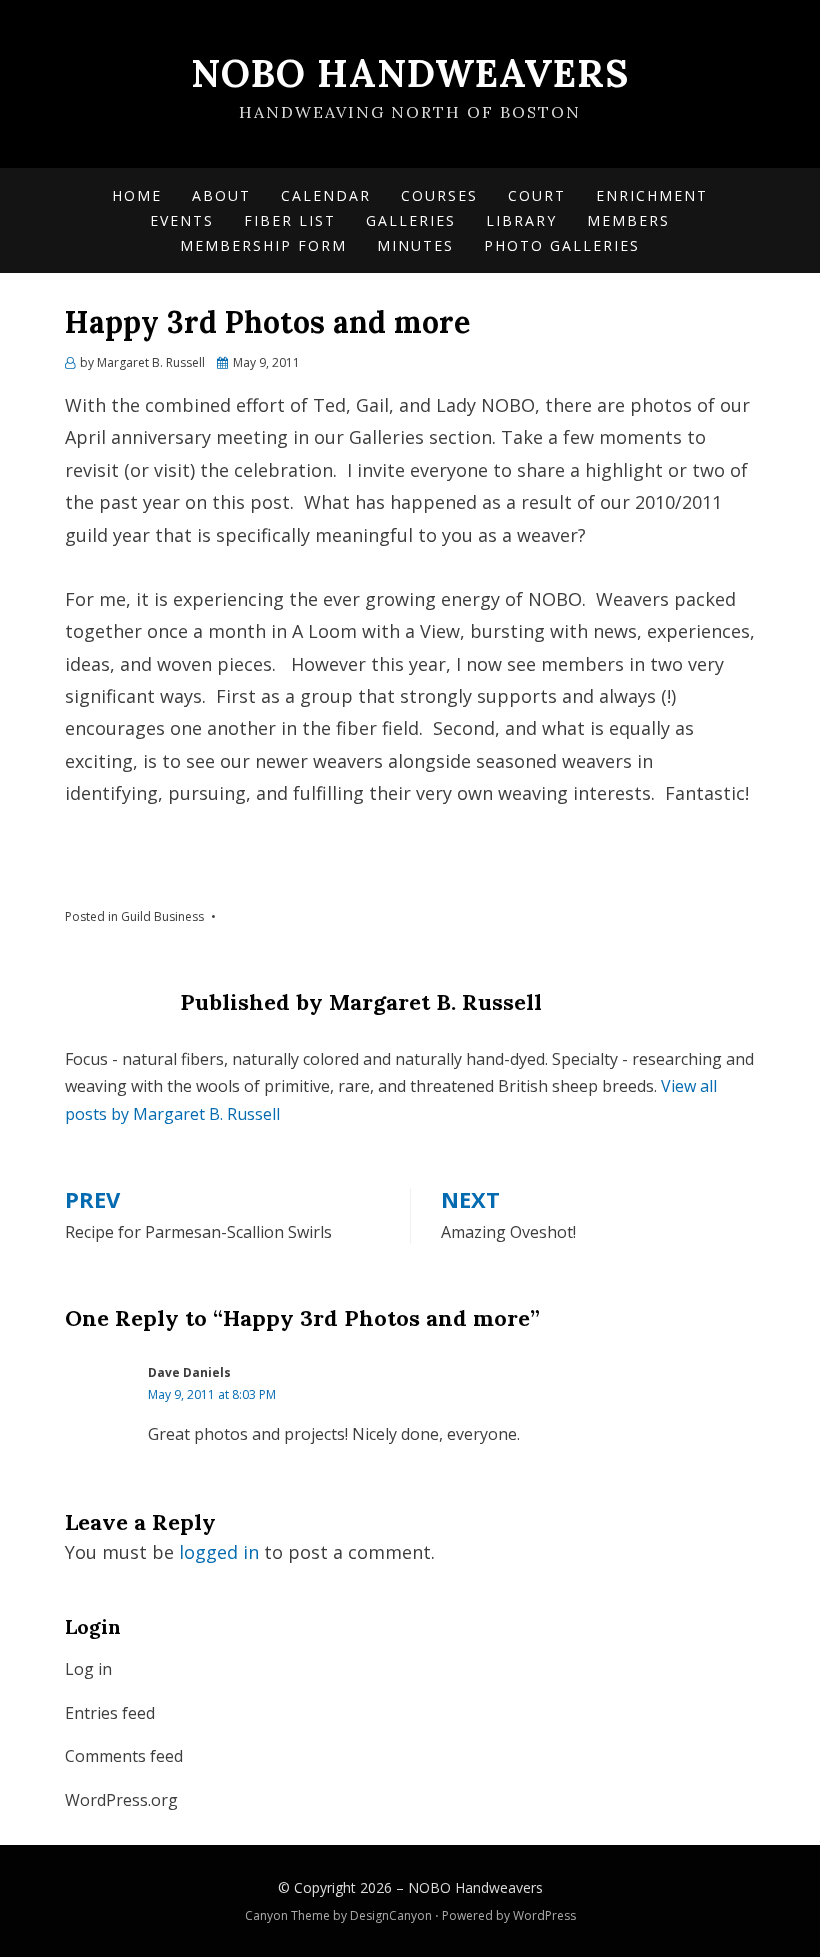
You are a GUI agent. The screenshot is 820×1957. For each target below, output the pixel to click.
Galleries (411, 220)
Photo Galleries (562, 245)
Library (521, 220)
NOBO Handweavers (410, 73)
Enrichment (652, 195)
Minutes (415, 245)
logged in (219, 1552)
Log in (88, 1669)
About (221, 195)
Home (137, 195)
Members (628, 220)
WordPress (544, 1915)
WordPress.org (121, 1800)
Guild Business (162, 916)
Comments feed (124, 1756)
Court (537, 195)
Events (182, 220)
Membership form (263, 245)
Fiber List (290, 220)
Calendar (326, 195)
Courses (439, 195)
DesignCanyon (391, 1915)
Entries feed (110, 1713)
